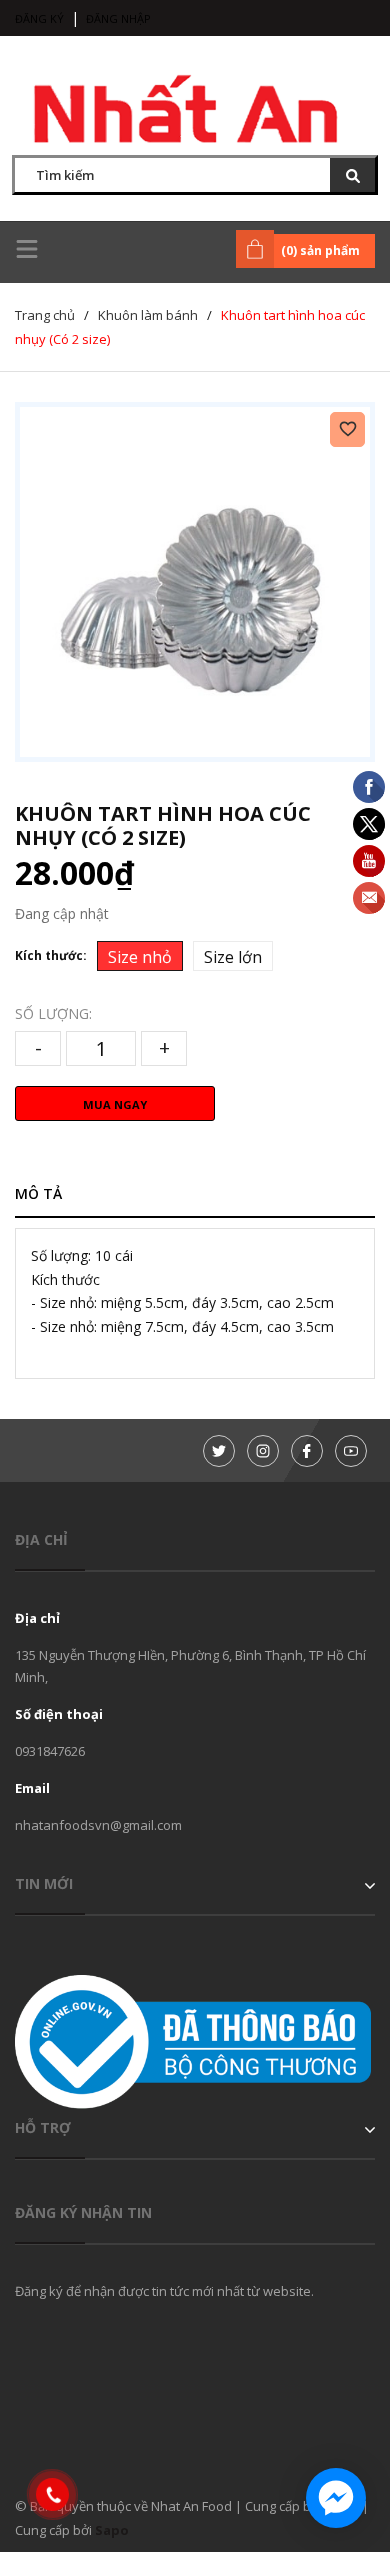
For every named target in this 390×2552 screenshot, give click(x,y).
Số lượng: (53, 1013)
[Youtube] (351, 1451)
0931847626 (50, 1751)
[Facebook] (307, 1451)
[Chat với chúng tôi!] (336, 2498)
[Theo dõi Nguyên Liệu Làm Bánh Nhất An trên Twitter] (219, 1451)
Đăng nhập (118, 18)
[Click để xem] (195, 582)
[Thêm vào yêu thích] (347, 429)
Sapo (112, 2530)
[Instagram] (263, 1451)
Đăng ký (39, 18)
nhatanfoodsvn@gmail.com (98, 1825)
